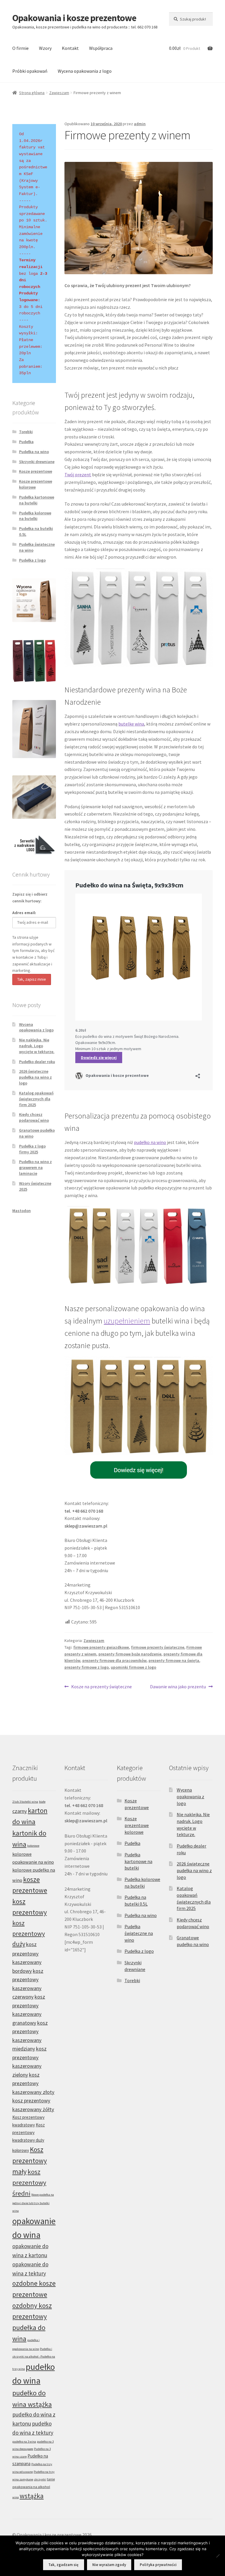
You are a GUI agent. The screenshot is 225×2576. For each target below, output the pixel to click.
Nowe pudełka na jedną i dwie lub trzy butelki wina (33, 2203)
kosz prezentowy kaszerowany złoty (33, 2083)
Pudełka (26, 442)
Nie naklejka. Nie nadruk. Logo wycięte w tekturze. (37, 1046)
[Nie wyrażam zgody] (218, 2556)
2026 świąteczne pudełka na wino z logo (35, 1077)
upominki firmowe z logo (133, 1667)
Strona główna (32, 93)
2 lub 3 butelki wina (25, 1802)
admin (140, 124)
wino (16, 2497)
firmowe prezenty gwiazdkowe (101, 1647)
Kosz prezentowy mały (30, 2160)
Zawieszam (59, 93)
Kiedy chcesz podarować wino (34, 1117)
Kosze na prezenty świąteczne (101, 1687)
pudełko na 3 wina (24, 2442)
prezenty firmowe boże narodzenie (130, 1654)
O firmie (21, 48)
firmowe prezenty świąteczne (158, 1647)
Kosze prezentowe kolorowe (36, 484)
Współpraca (101, 48)
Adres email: (24, 913)
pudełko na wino (150, 1142)
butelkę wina (131, 724)
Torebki (26, 432)
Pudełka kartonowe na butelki (37, 500)
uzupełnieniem (127, 1321)
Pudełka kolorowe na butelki (35, 516)
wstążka (32, 2496)
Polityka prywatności (158, 2565)
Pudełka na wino (34, 452)
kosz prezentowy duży (29, 1933)
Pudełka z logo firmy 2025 (32, 1149)
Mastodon (22, 1211)
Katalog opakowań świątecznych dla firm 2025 (36, 1099)
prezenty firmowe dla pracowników (114, 1660)
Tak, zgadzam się (63, 2565)
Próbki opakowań (30, 71)
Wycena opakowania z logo (85, 71)
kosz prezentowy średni (29, 2182)
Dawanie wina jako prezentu (178, 1687)
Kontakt (70, 48)
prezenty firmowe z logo (87, 1667)
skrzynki (40, 2479)
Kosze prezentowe (36, 471)
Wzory (45, 48)
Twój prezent (78, 474)
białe (42, 1802)
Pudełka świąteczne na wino (139, 1933)
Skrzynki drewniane (37, 462)
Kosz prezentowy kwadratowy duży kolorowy (29, 2138)
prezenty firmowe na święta (174, 1660)
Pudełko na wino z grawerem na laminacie (35, 1167)
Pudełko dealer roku (37, 1062)
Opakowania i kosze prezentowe (74, 18)
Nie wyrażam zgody (109, 2565)
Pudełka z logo (32, 560)
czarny (20, 1811)
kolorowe (33, 1846)
